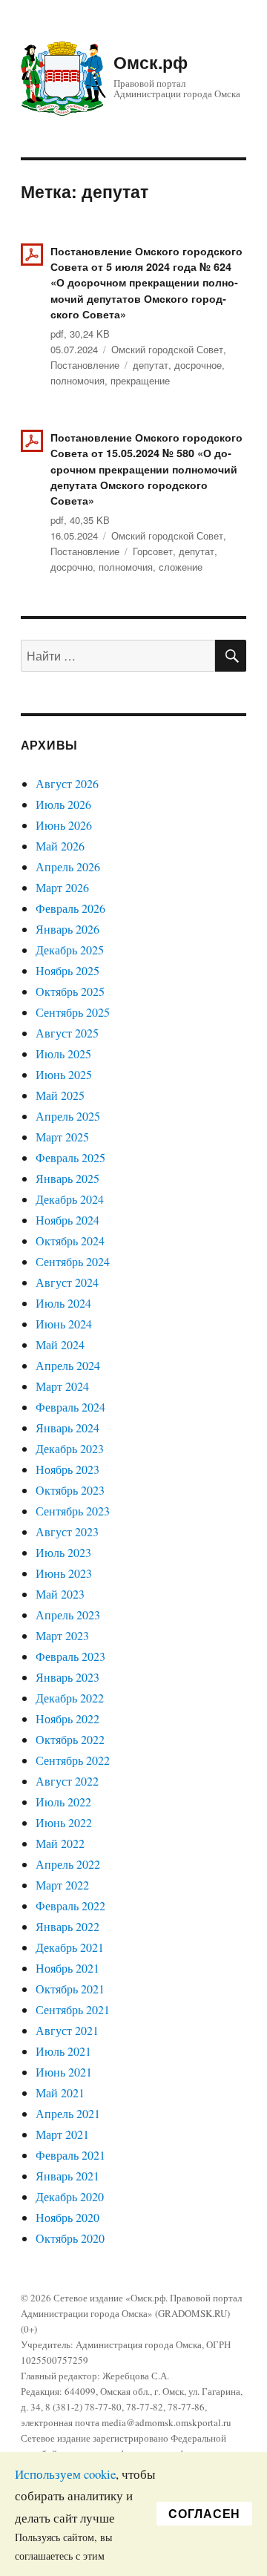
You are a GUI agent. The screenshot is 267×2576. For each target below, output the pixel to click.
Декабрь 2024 (70, 1199)
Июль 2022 (63, 1802)
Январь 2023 (67, 1677)
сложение (181, 567)
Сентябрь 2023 (73, 1511)
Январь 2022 (67, 1926)
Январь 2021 (67, 2176)
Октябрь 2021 (70, 1989)
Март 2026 (62, 887)
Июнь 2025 (64, 1074)
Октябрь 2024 (70, 1241)
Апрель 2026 (68, 866)
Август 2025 (67, 1033)
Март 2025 (62, 1137)
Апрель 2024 (68, 1365)
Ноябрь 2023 (67, 1469)
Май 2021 (60, 2092)
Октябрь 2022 (70, 1739)
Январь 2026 (67, 929)
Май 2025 (60, 1095)
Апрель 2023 (68, 1615)
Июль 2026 (63, 804)
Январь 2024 (67, 1428)
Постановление (85, 365)
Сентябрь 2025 (73, 1012)
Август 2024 (67, 1282)
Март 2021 (62, 2134)
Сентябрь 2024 (73, 1261)
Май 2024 (60, 1344)
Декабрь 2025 (70, 950)
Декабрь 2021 (70, 1947)
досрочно (72, 567)
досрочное (198, 365)
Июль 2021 (63, 2051)
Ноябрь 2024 (67, 1220)
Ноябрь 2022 (67, 1718)
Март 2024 (62, 1386)
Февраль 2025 (70, 1157)
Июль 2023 (63, 1552)
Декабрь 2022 (70, 1698)
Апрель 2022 (68, 1864)
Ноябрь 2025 (67, 970)
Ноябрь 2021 (67, 1968)
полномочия (78, 380)
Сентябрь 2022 (73, 1760)
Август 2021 (67, 2030)
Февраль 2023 (70, 1656)
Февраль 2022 (70, 1905)
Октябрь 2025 (70, 991)
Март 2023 (62, 1635)
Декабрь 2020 (70, 2196)
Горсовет (153, 551)
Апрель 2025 (68, 1116)
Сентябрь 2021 (73, 2009)
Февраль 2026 (70, 908)
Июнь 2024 (64, 1324)
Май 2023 (60, 1594)
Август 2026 (67, 783)
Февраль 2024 (70, 1407)
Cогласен (204, 2513)
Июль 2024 (63, 1303)
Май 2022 (60, 1843)
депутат (151, 365)
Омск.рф (151, 62)
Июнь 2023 (64, 1573)
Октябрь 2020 (70, 2238)
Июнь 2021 (64, 2072)
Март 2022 (62, 1885)
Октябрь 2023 (70, 1490)
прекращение (140, 380)
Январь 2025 (67, 1178)
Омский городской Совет (167, 349)
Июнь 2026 (64, 825)
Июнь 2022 (64, 1822)
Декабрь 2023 (70, 1448)
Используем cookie (65, 2474)
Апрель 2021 (68, 2113)
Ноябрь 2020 (67, 2217)
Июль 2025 (63, 1053)
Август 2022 (67, 1781)
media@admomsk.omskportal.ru (167, 2422)
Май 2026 (60, 846)
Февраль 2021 (70, 2155)
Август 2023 (67, 1531)
